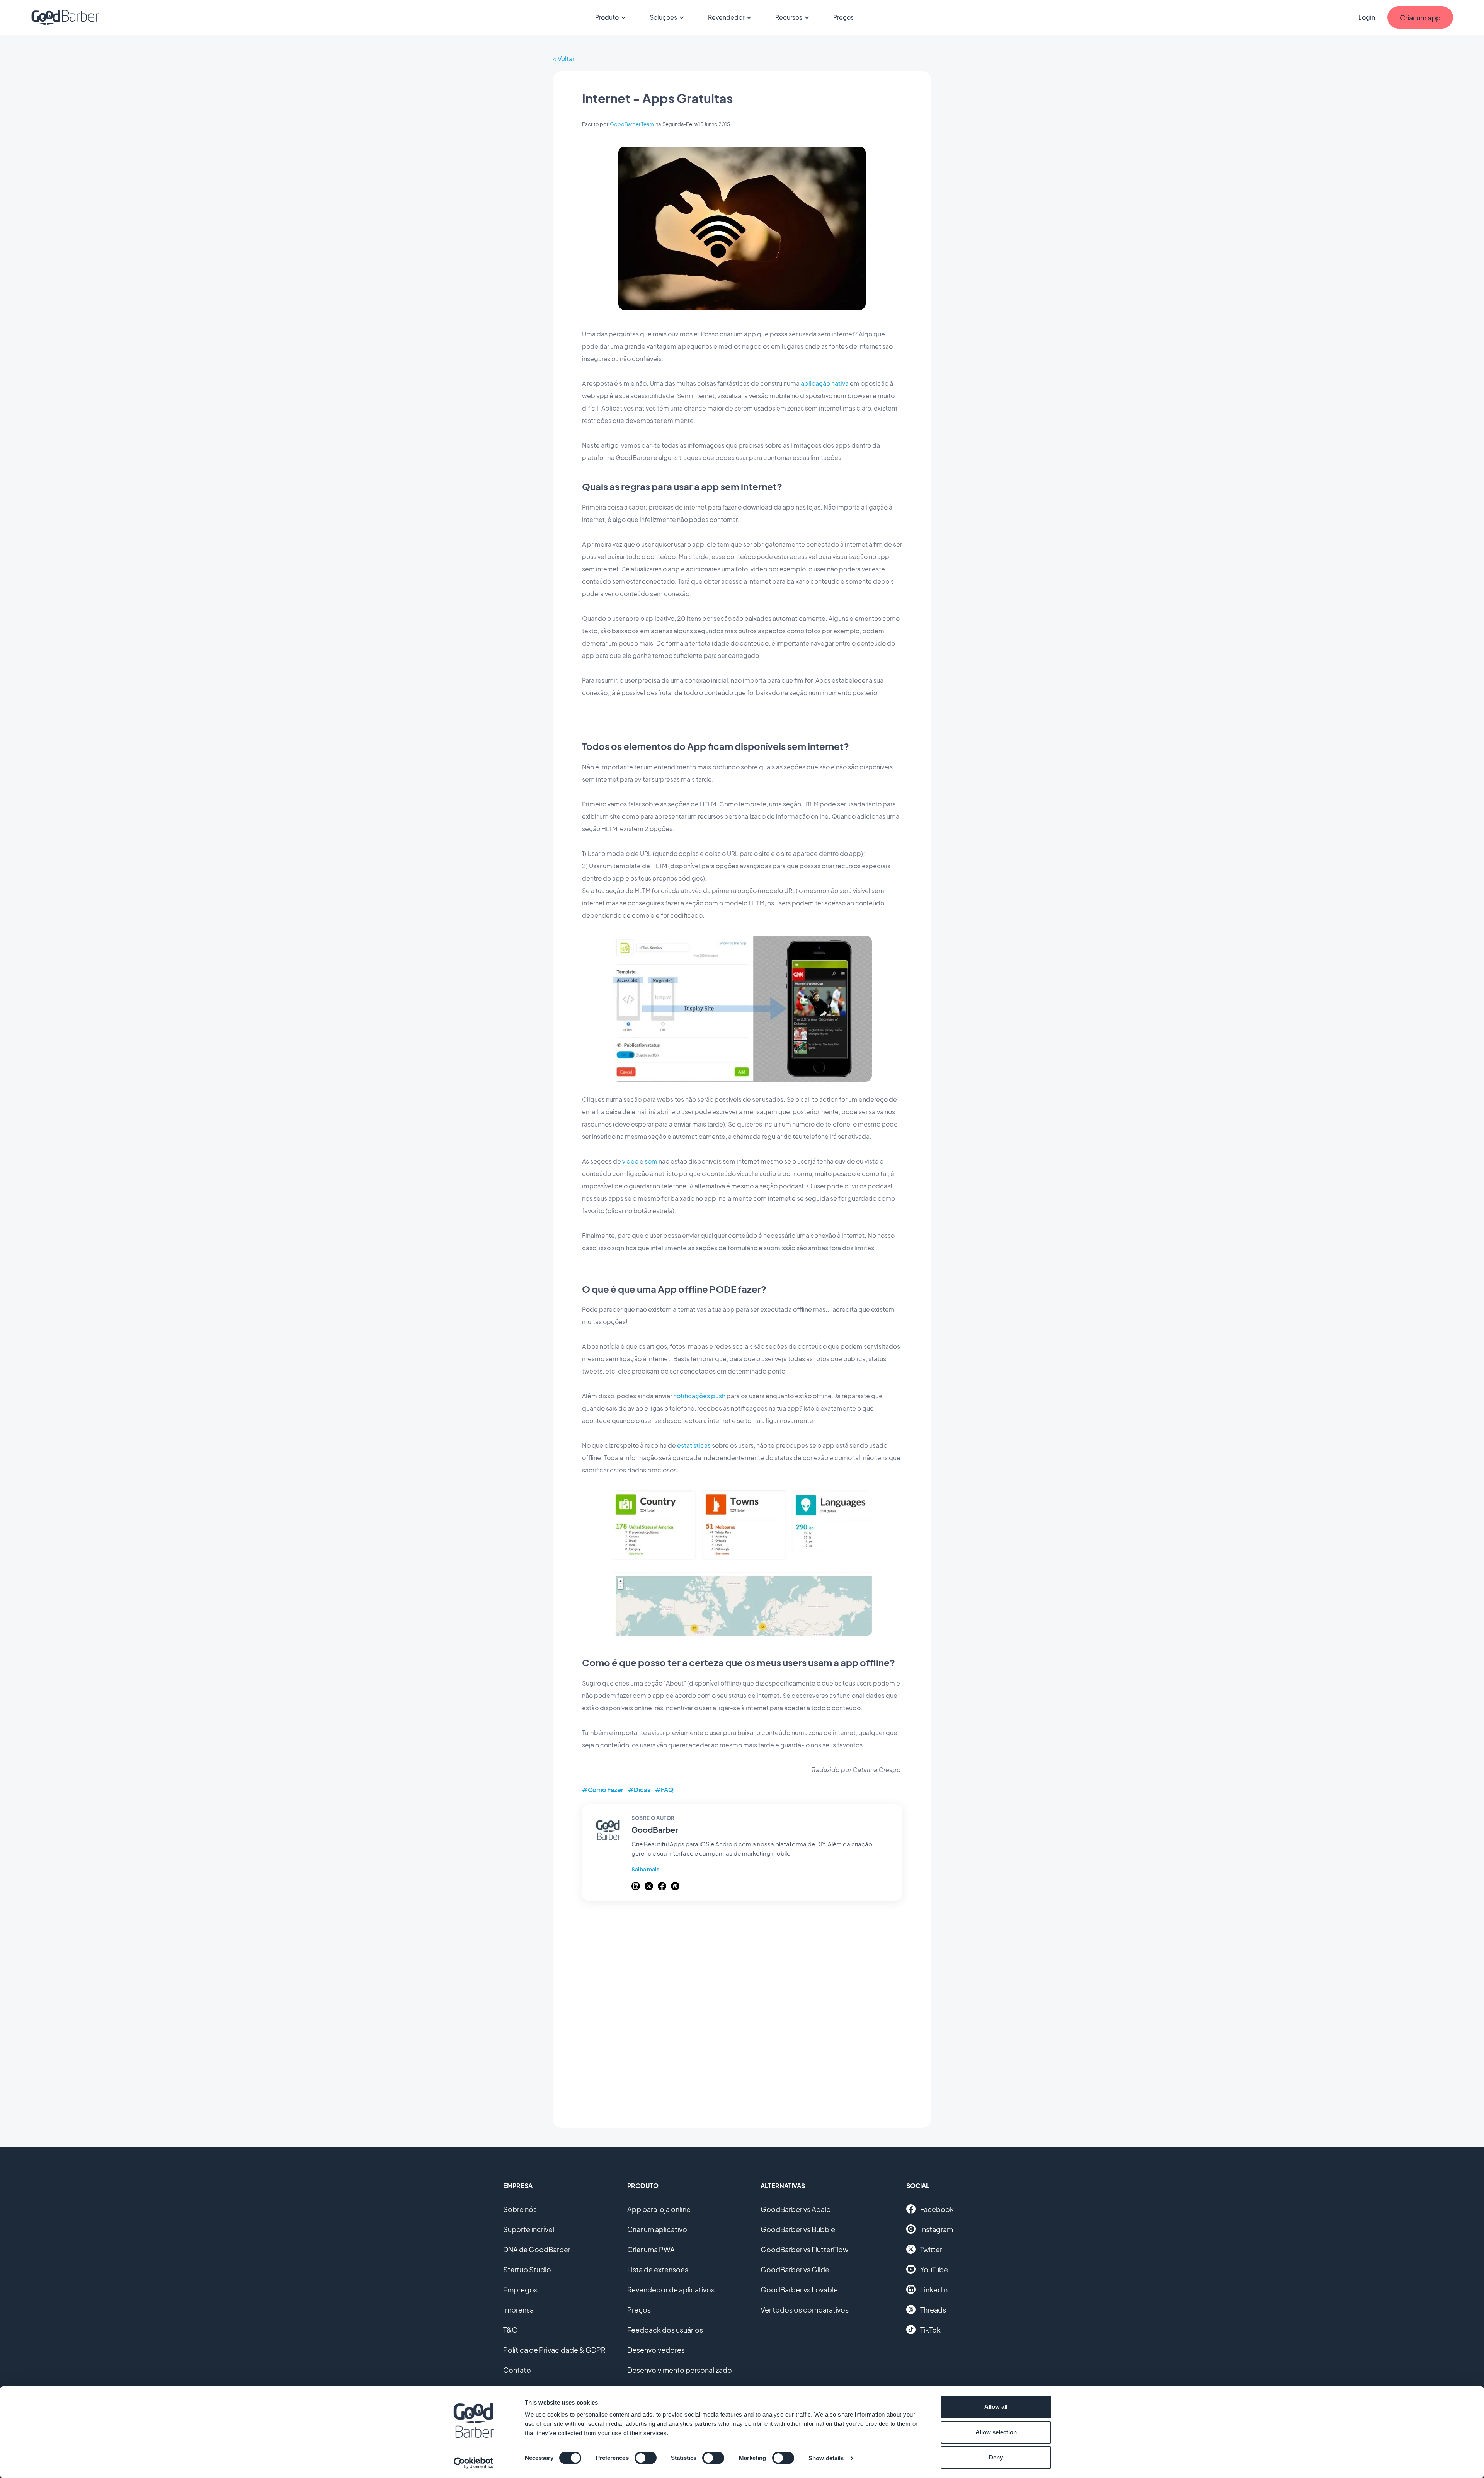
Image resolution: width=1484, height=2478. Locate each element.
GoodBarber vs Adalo (796, 2209)
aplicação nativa (825, 383)
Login (1367, 17)
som (651, 1161)
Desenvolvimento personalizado (680, 2370)
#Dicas (639, 1790)
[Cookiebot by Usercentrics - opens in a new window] (474, 2463)
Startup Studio (527, 2269)
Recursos (789, 17)
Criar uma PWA (651, 2249)
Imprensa (518, 2310)
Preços (843, 17)
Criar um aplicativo (657, 2229)
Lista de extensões (658, 2269)
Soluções (663, 17)
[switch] (646, 2458)
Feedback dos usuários (665, 2330)
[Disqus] (742, 2010)
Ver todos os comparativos (805, 2310)
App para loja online (659, 2209)
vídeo (630, 1161)
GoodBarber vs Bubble (798, 2229)
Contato (517, 2370)
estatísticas (694, 1445)
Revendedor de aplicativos (671, 2290)
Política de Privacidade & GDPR (554, 2350)
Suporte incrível (529, 2229)
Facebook (937, 2209)
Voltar (566, 59)
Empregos (520, 2290)
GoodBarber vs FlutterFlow (804, 2249)
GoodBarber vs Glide (795, 2269)
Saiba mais (645, 1869)
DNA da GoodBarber (537, 2249)
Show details (826, 2458)
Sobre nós (520, 2209)
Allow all (996, 2407)
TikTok (930, 2330)
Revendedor (726, 17)
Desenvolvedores (656, 2350)
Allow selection (996, 2432)
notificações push (700, 1396)
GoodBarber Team (632, 124)
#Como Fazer (603, 1790)
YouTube (934, 2269)
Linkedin (934, 2290)
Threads (933, 2310)
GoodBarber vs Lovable (799, 2290)
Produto (607, 17)
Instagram (937, 2229)
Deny (996, 2457)
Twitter (931, 2249)
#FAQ (664, 1790)
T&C (510, 2330)
